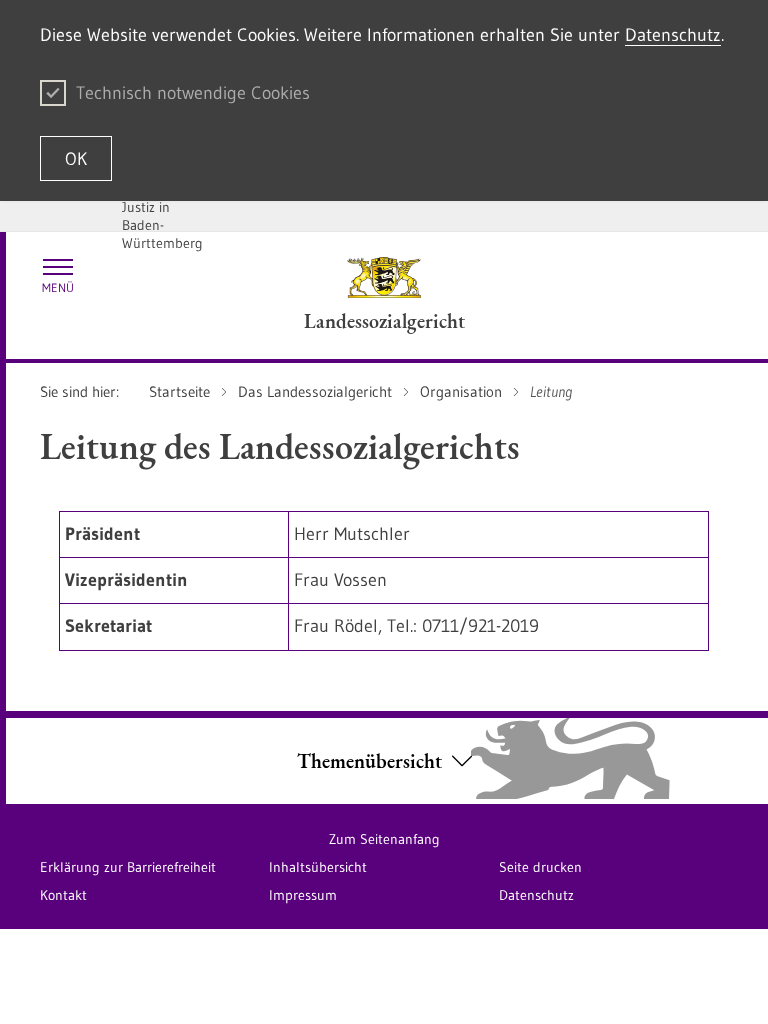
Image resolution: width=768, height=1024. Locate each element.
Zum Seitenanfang (384, 839)
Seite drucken (540, 867)
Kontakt (63, 895)
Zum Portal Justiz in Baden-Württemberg (162, 216)
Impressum (303, 895)
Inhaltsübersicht (318, 867)
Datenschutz (673, 35)
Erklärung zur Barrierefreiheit (128, 867)
